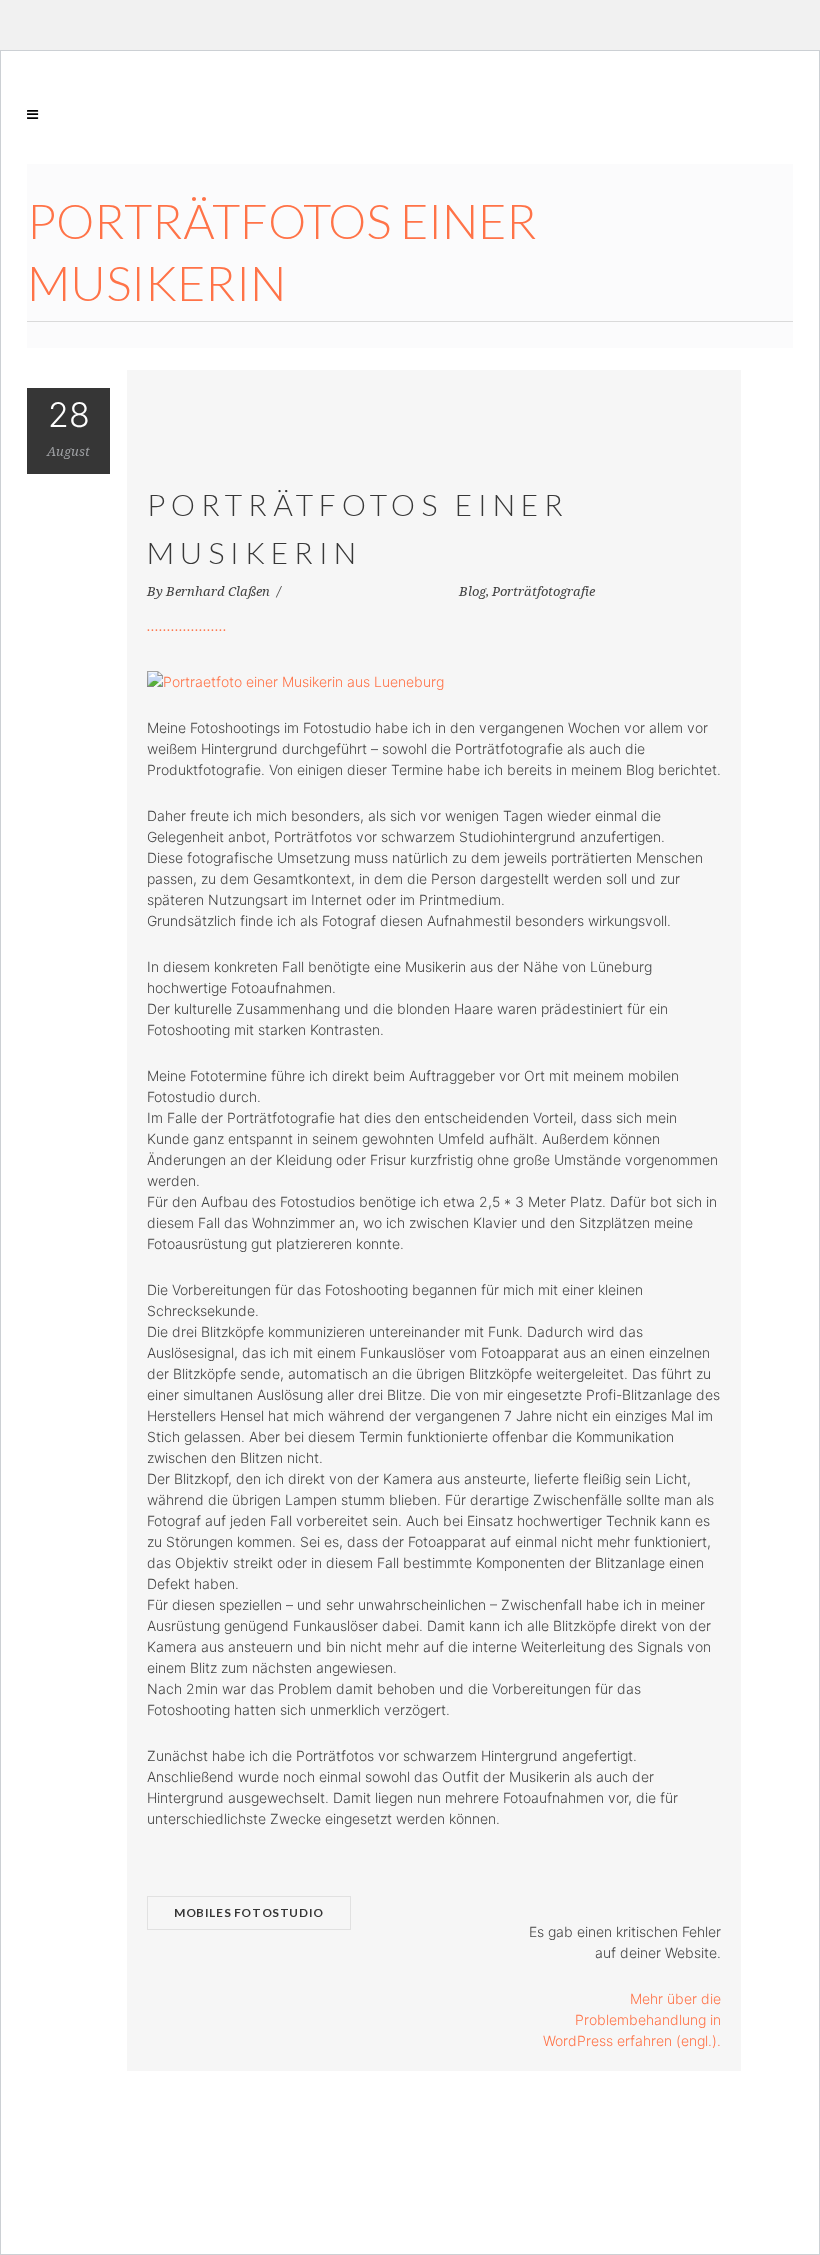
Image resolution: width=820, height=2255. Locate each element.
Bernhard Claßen (219, 591)
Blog (472, 591)
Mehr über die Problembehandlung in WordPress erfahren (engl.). (632, 2019)
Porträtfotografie (543, 591)
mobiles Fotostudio (249, 1912)
